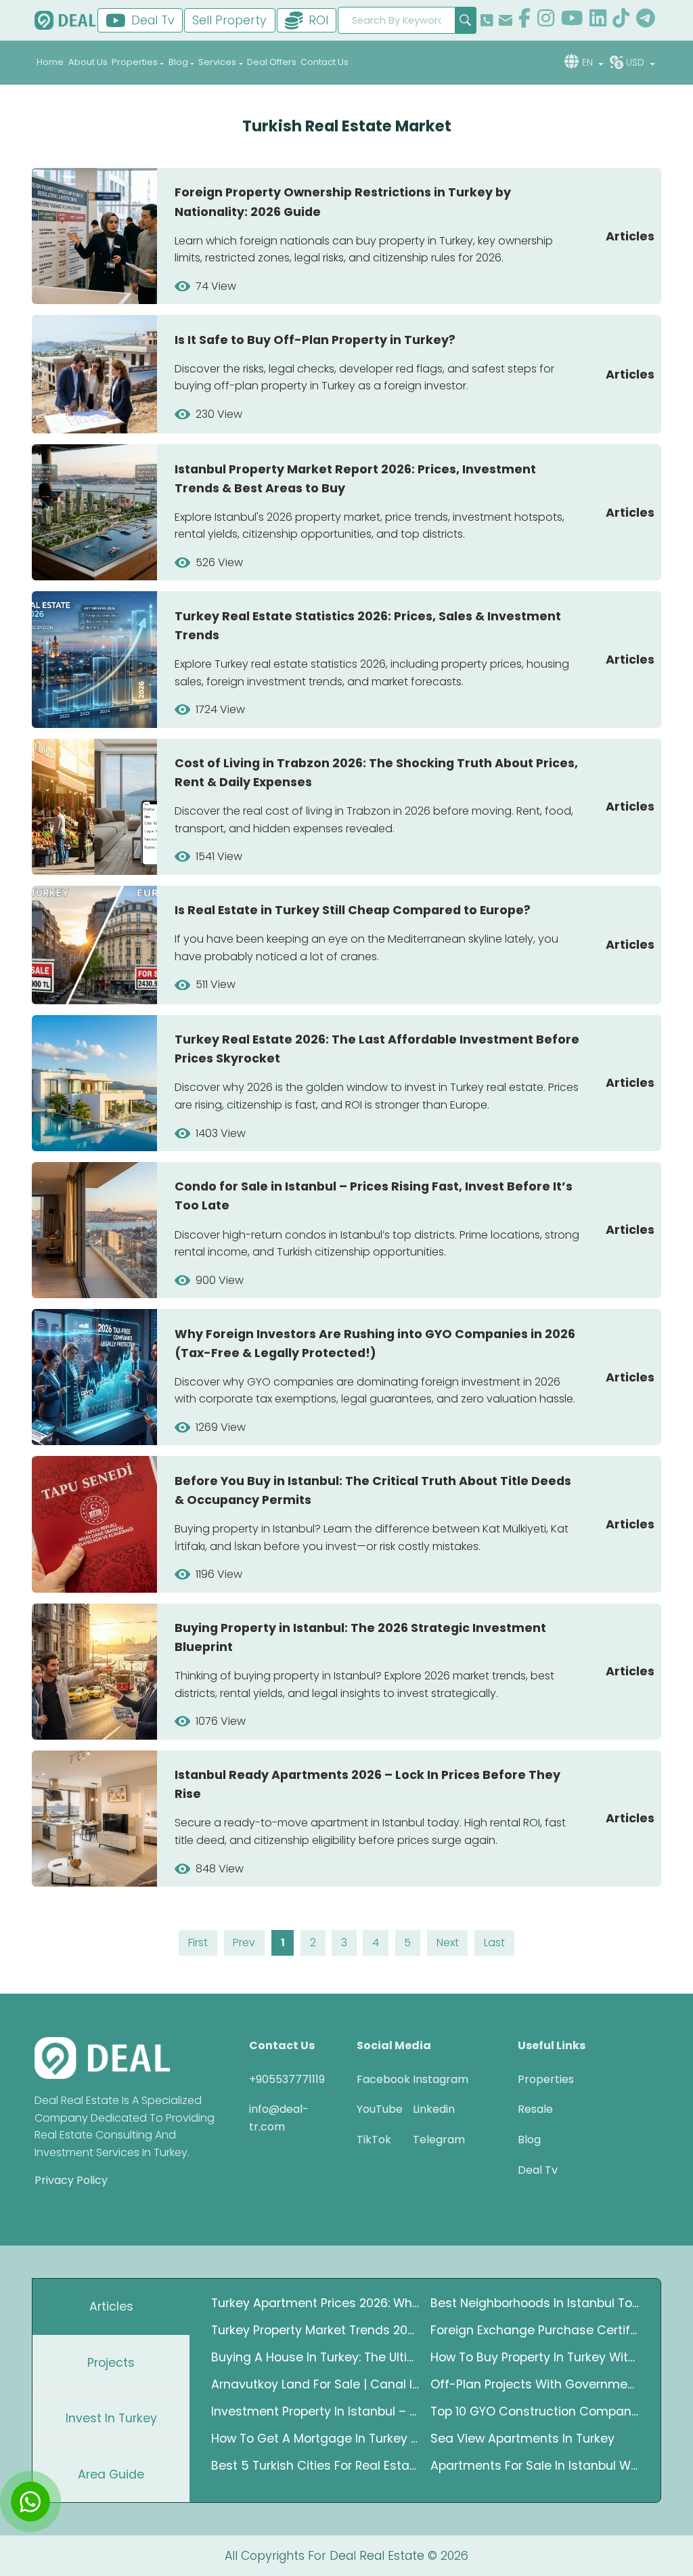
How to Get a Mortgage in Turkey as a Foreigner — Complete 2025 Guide (315, 2439)
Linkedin (431, 2109)
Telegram (431, 2140)
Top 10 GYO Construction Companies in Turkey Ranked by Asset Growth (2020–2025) (535, 2411)
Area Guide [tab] (111, 2474)
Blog (529, 2140)
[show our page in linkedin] (598, 20)
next (448, 1942)
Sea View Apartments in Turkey (522, 2439)
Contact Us (325, 62)
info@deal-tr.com (279, 2118)
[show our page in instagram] (546, 20)
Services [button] (217, 62)
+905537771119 (287, 2079)
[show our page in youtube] (572, 20)
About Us (88, 62)
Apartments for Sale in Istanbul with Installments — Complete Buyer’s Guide (535, 2466)
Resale (535, 2109)
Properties (546, 2079)
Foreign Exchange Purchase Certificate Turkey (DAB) (535, 2330)
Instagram (431, 2079)
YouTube (375, 2109)
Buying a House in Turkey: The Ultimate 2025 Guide (315, 2357)
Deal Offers (272, 62)
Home (50, 62)
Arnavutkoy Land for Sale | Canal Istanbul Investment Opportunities (315, 2384)
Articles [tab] (111, 2306)
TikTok (374, 2140)
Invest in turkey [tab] (111, 2418)
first (198, 1942)
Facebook (375, 2079)
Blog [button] (178, 62)
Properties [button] (135, 62)
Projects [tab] (111, 2363)
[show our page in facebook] (524, 20)
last (494, 1942)
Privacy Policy (71, 2180)
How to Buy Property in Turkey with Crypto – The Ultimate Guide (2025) (535, 2357)
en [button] (589, 62)
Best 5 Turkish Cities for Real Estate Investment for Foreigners (315, 2466)
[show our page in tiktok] (621, 20)
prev (244, 1942)
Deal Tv (538, 2170)
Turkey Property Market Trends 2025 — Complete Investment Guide (315, 2330)
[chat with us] (30, 2502)
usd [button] (636, 62)
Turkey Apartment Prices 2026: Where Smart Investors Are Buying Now (315, 2303)
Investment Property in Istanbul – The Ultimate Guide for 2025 (315, 2411)
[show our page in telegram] (646, 20)
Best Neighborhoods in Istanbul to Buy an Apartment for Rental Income (535, 2303)
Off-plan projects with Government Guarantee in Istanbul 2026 (535, 2384)
